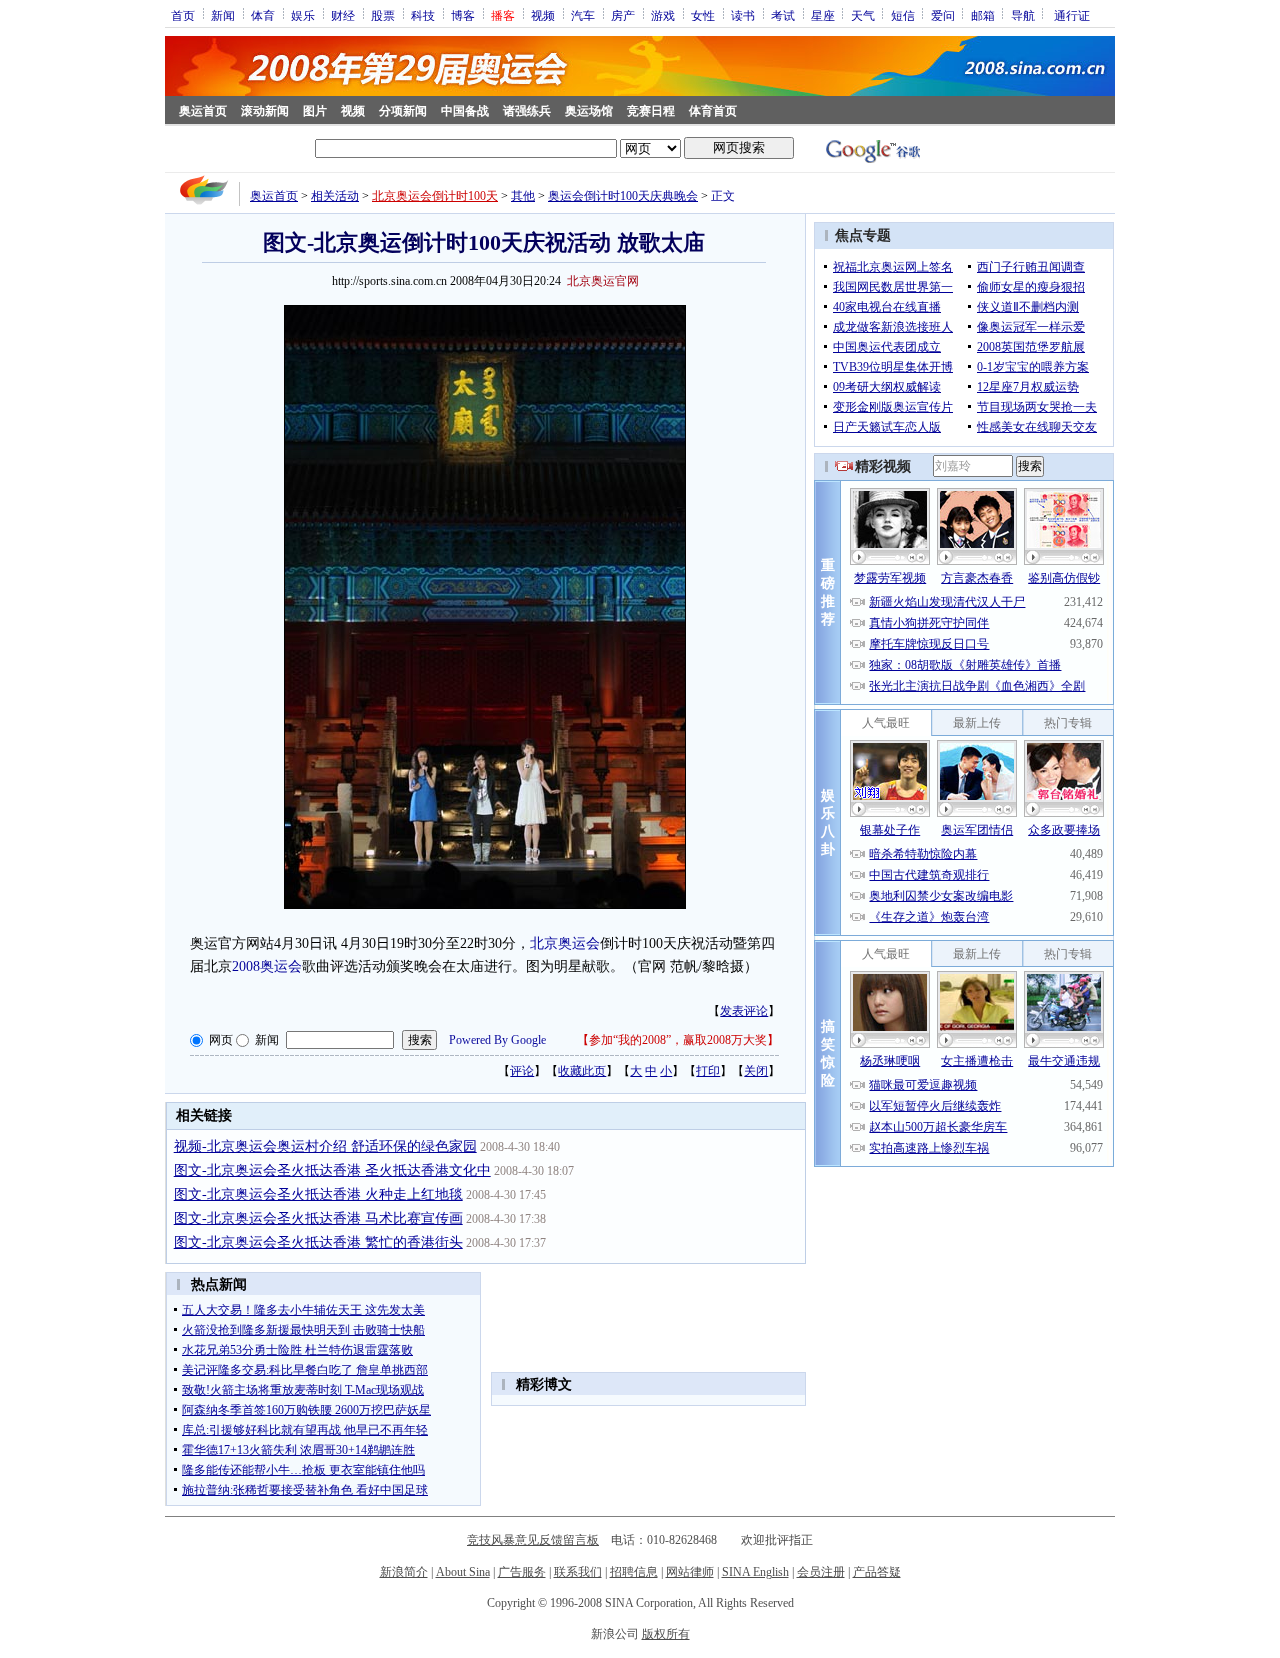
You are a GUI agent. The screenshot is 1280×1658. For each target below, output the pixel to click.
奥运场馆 (589, 111)
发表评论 (744, 1011)
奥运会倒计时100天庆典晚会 (623, 196)
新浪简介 (404, 1572)
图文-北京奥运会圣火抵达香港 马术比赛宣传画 (318, 1218)
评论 (522, 1071)
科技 (423, 15)
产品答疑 (877, 1572)
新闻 (223, 15)
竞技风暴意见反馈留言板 (533, 1540)
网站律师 (690, 1572)
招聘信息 (634, 1572)
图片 (315, 111)
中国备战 (465, 111)
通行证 (1072, 15)
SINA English (755, 1572)
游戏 (663, 15)
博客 (463, 15)
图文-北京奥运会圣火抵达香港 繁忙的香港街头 (318, 1242)
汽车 (583, 15)
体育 (263, 15)
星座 (823, 15)
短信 (903, 15)
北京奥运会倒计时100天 (435, 196)
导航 (1023, 15)
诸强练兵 (527, 111)
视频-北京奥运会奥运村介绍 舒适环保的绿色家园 (325, 1146)
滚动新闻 (265, 111)
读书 (743, 15)
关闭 (756, 1071)
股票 (383, 15)
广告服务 (522, 1572)
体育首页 (713, 111)
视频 (543, 15)
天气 (863, 15)
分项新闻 (403, 111)
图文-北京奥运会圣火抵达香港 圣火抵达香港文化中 (332, 1170)
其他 (523, 196)
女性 (703, 15)
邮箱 (983, 15)
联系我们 (578, 1572)
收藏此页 (582, 1071)
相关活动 (335, 196)
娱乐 (303, 15)
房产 (623, 15)
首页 (183, 15)
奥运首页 (203, 111)
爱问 (943, 15)
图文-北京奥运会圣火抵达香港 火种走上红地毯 (318, 1194)
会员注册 (821, 1572)
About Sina (463, 1572)
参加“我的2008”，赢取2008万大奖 (678, 1040)
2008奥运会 (267, 966)
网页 (221, 1040)
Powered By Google (497, 1040)
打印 (708, 1071)
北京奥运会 (565, 943)
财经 (343, 15)
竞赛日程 (651, 111)
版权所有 (666, 1634)
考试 (783, 15)
